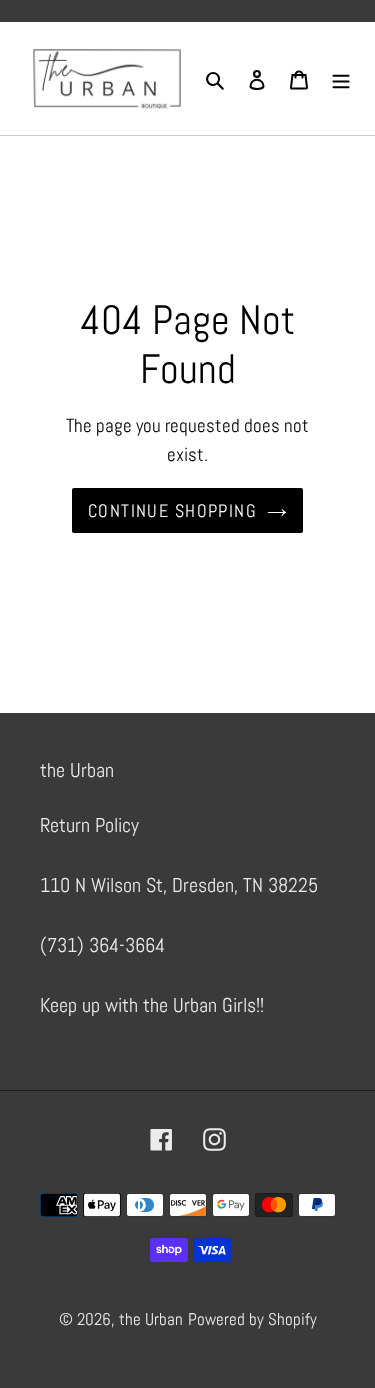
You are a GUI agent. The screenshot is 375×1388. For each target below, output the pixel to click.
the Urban (151, 1319)
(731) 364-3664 (102, 945)
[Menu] (341, 79)
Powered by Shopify (252, 1319)
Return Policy (89, 825)
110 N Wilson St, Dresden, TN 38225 (179, 885)
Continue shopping (172, 510)
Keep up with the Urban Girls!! (152, 1005)
